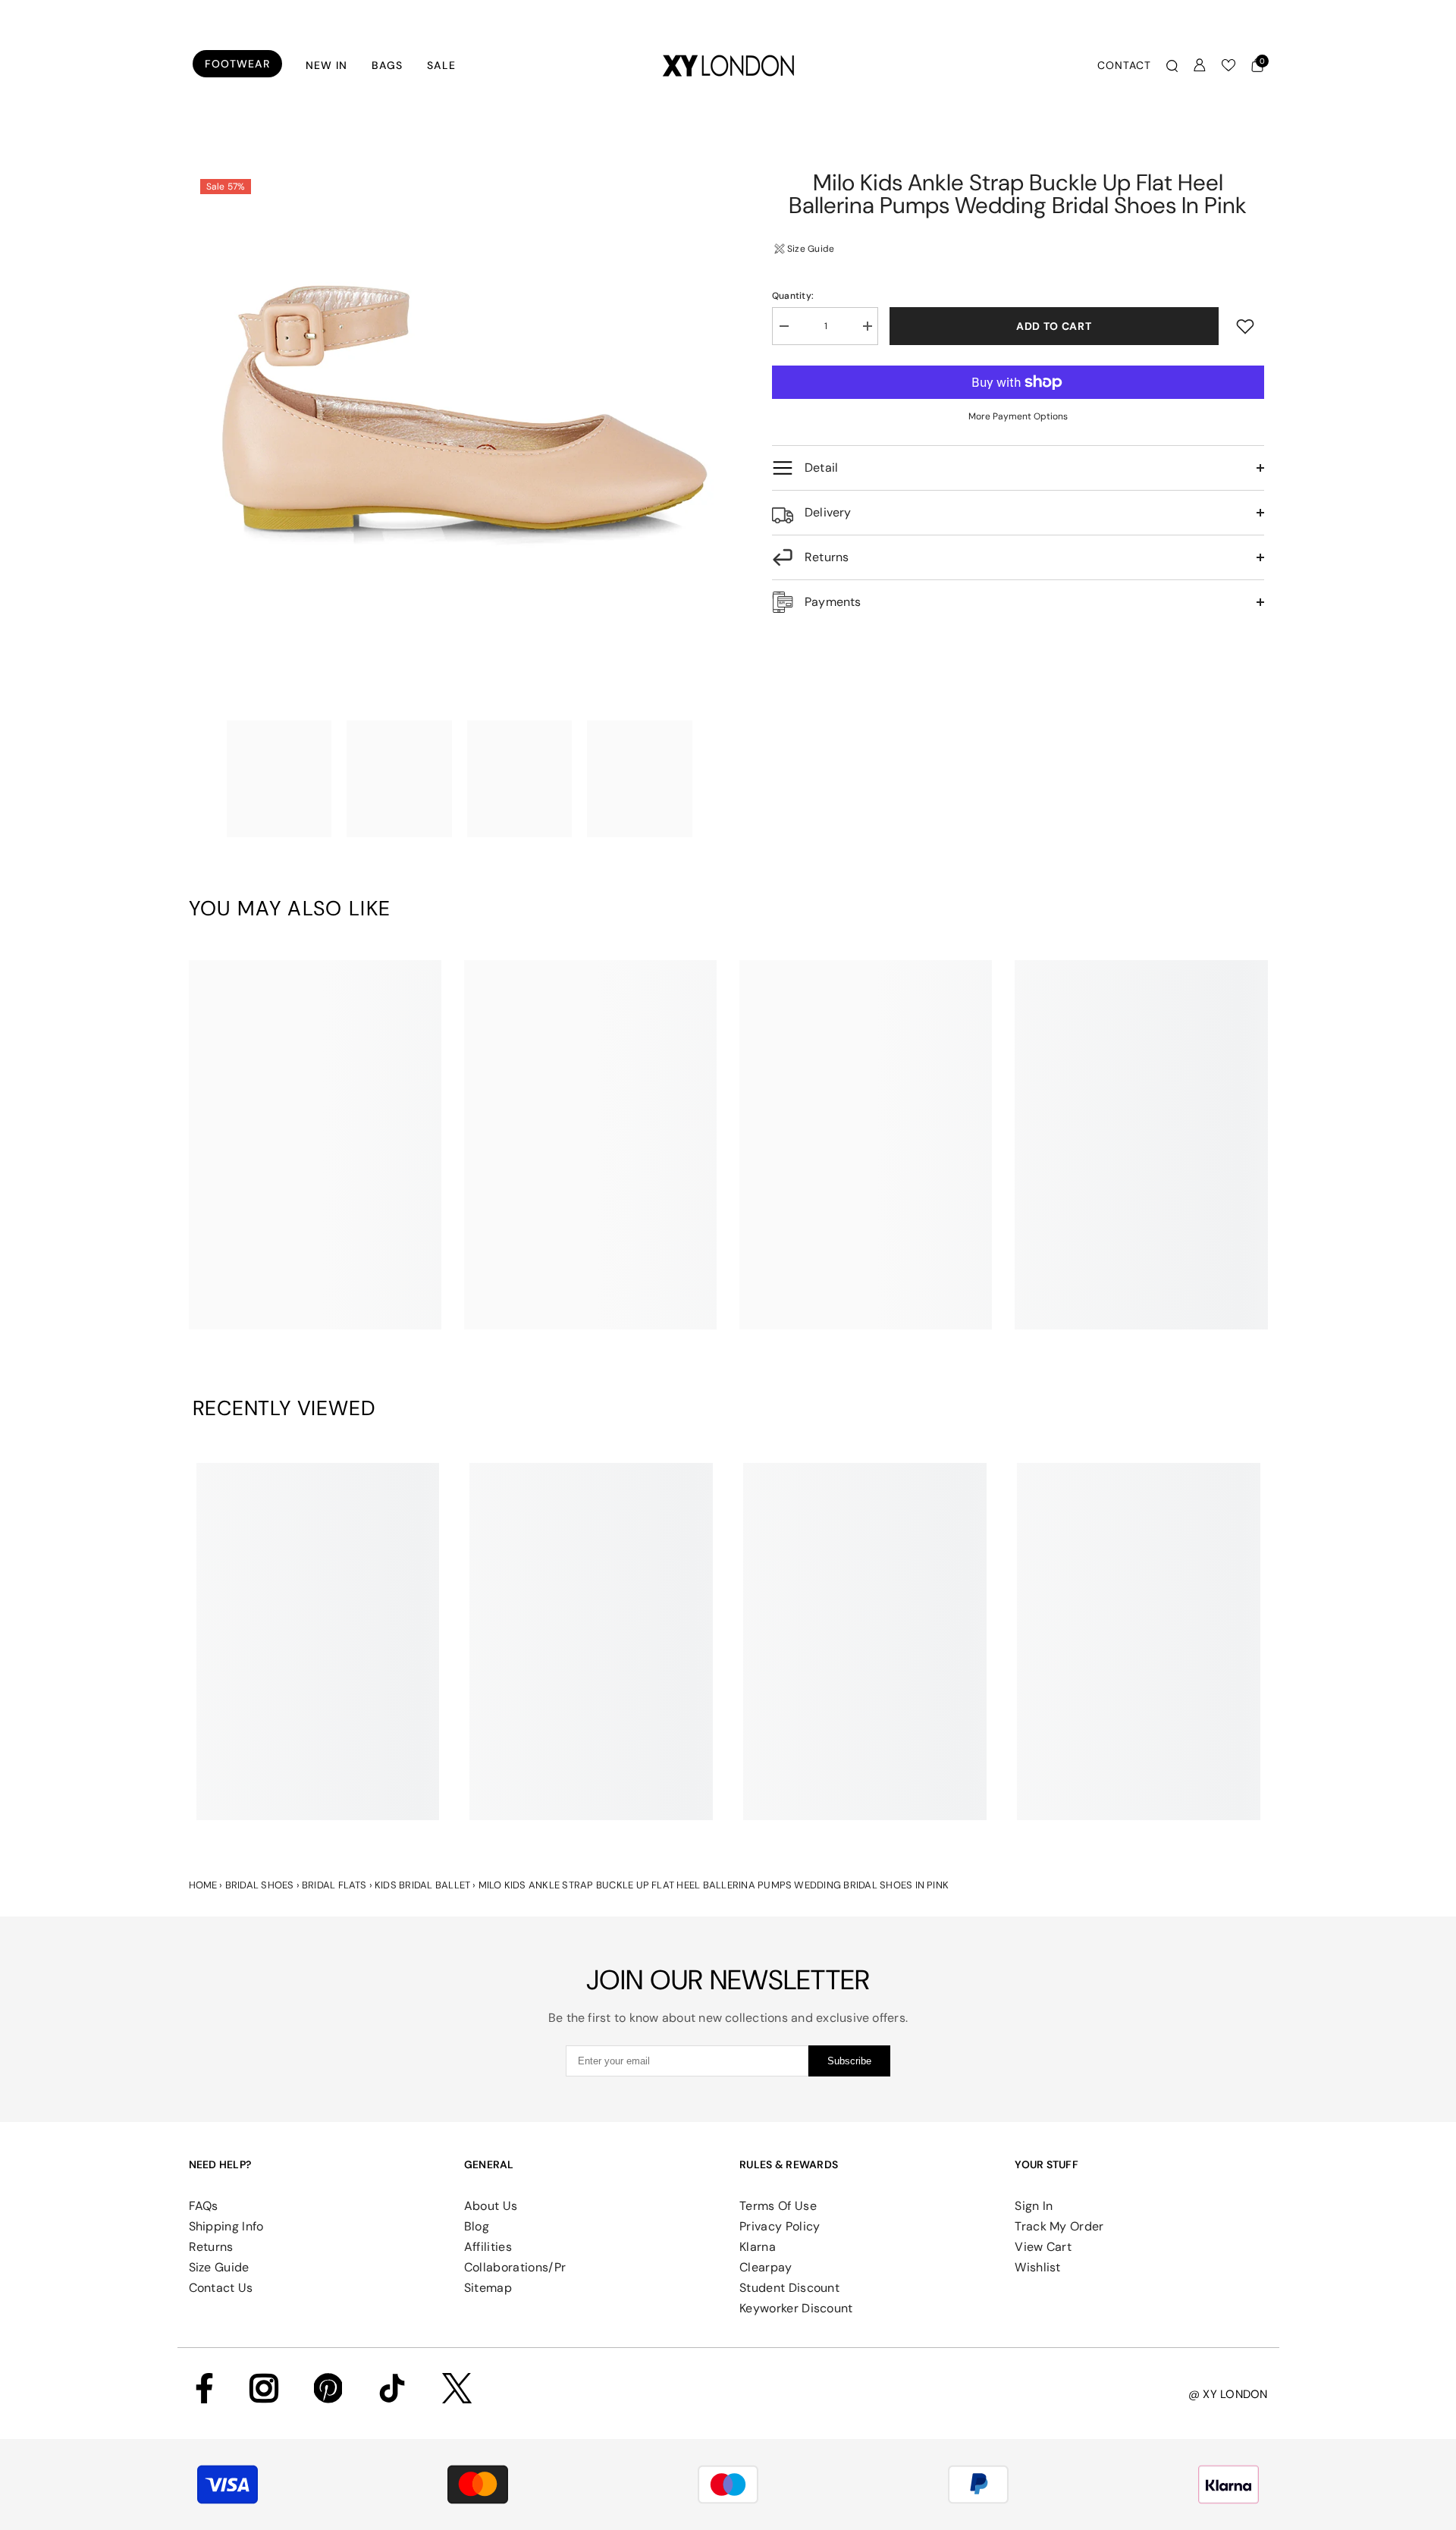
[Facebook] (204, 2388)
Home (203, 1885)
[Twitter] (457, 2388)
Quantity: (793, 296)
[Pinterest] (328, 2388)
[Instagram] (264, 2388)
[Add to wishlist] (1245, 326)
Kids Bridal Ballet (422, 1885)
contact (1124, 65)
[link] (315, 1304)
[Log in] (1200, 65)
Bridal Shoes (260, 1885)
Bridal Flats (334, 1885)
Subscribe (849, 2061)
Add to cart (1054, 326)
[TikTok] (392, 2388)
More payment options (1018, 416)
